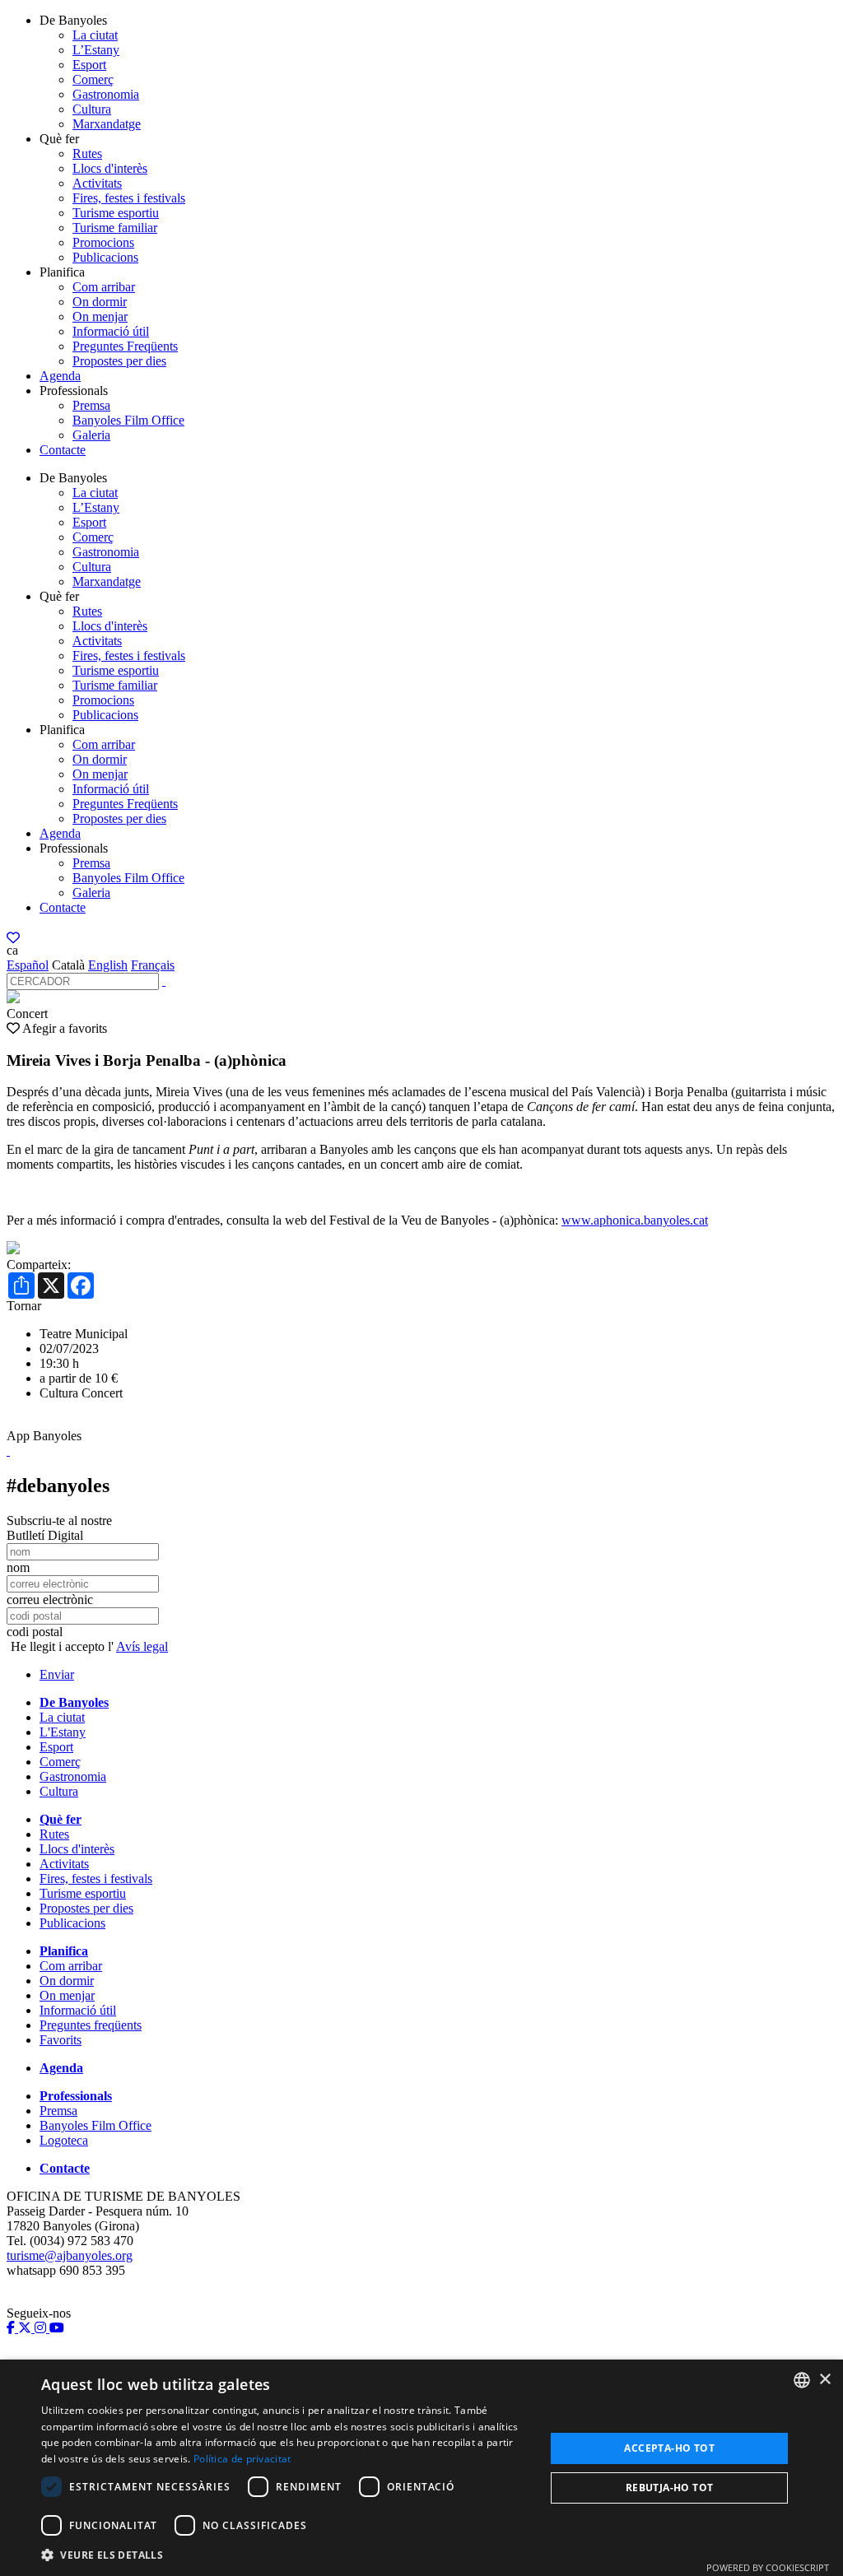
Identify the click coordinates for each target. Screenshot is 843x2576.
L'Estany (63, 1732)
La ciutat (95, 35)
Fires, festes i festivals (129, 198)
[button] (286, 2554)
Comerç (93, 79)
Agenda (60, 376)
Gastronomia (106, 94)
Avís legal (142, 1646)
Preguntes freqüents (91, 2025)
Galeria (91, 435)
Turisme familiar (115, 228)
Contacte (63, 450)
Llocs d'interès (110, 168)
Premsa (91, 405)
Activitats (97, 183)
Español (28, 965)
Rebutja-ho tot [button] (670, 2488)
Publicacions (105, 257)
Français (153, 965)
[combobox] (802, 2380)
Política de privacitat (242, 2459)
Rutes (87, 153)
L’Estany (96, 50)
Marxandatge (107, 124)
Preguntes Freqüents (125, 346)
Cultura (92, 109)
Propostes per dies (119, 361)
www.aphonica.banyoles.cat (635, 1220)
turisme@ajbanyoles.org (70, 2255)
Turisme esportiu (116, 213)
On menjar (100, 316)
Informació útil (111, 331)
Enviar (57, 1674)
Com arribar (104, 287)
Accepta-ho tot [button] (669, 2448)
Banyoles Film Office (128, 420)
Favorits (61, 2040)
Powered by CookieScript (768, 2567)
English (108, 965)
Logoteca (64, 2140)
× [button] (824, 2380)
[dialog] (421, 2468)
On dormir (100, 302)
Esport (89, 65)
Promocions (103, 242)
